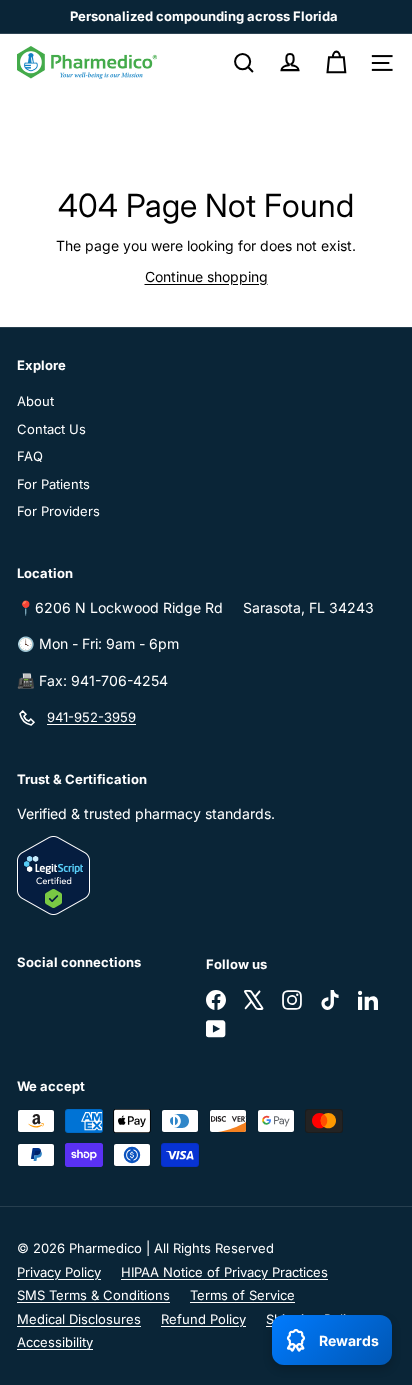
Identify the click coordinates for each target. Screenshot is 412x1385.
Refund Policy (203, 1319)
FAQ (30, 456)
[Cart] (336, 63)
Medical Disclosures (79, 1319)
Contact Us (51, 429)
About (35, 401)
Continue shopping (206, 276)
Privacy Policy (59, 1272)
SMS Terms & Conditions (93, 1295)
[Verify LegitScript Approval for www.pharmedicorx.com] (206, 875)
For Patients (53, 484)
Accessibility (55, 1342)
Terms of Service (242, 1295)
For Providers (58, 511)
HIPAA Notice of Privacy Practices (224, 1272)
